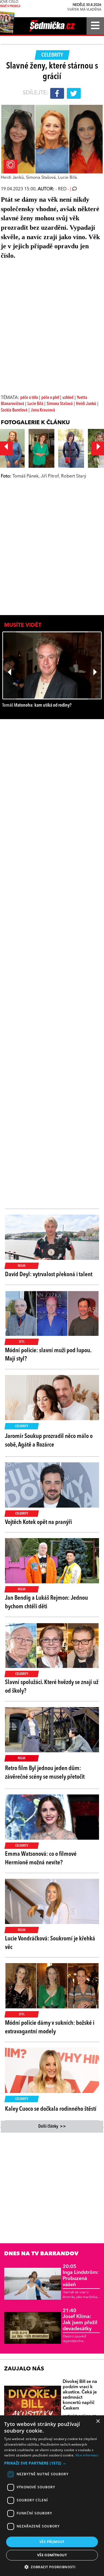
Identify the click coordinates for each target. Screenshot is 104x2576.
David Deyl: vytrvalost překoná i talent (49, 1275)
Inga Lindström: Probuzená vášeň (81, 2276)
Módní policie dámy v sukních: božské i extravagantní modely (50, 2027)
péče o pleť (51, 398)
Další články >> (52, 2127)
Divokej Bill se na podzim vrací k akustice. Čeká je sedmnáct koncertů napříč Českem (80, 2395)
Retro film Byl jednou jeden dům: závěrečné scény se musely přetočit (45, 1773)
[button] (52, 2463)
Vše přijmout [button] (52, 2542)
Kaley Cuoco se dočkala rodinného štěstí (51, 2109)
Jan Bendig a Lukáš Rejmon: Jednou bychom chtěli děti (46, 1602)
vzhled (68, 398)
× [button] (98, 2421)
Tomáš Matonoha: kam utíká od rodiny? (37, 705)
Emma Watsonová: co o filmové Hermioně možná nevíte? (41, 1858)
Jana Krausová (43, 410)
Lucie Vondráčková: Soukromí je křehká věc (50, 1943)
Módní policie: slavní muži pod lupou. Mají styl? (48, 1355)
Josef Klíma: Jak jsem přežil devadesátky (80, 2320)
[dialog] (52, 2496)
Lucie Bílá (35, 404)
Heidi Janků (86, 404)
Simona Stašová (60, 404)
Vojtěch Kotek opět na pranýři (38, 1522)
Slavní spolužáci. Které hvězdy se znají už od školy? (52, 1687)
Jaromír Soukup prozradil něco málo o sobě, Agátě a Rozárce (49, 1441)
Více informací (87, 2455)
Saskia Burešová (14, 410)
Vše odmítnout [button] (52, 2555)
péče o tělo (29, 398)
